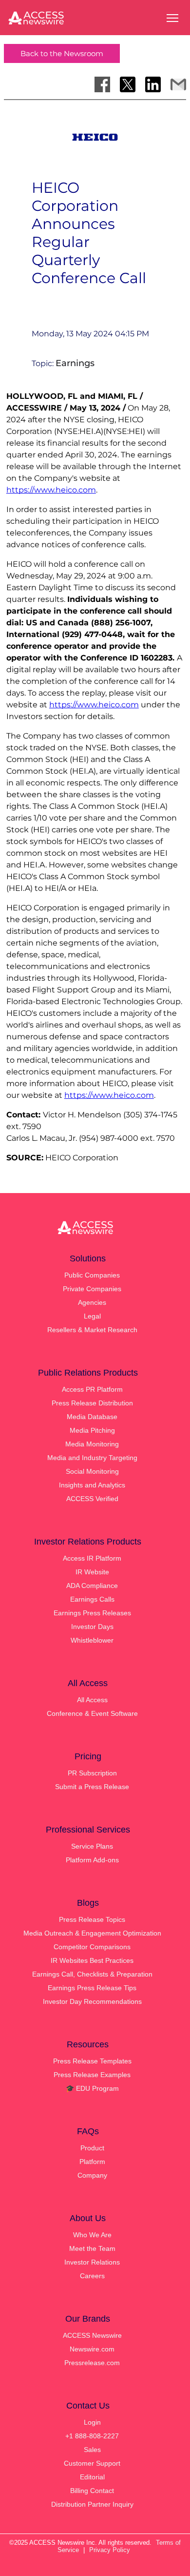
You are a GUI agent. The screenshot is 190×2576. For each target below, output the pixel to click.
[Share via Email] (178, 84)
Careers (92, 2276)
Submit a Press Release (92, 1787)
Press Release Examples (92, 2075)
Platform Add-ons (92, 1860)
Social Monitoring (92, 1471)
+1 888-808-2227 (92, 2436)
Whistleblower (92, 1640)
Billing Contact (92, 2491)
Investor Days (92, 1627)
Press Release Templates (92, 2061)
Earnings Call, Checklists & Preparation (92, 1974)
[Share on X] (128, 84)
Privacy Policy (110, 2550)
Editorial (92, 2477)
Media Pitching (92, 1430)
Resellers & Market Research (92, 1330)
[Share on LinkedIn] (153, 84)
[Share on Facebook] (102, 84)
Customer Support (92, 2463)
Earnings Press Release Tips (92, 1988)
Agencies (92, 1302)
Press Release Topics (92, 1919)
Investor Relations (92, 2262)
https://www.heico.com (51, 490)
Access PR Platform (92, 1389)
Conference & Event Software (92, 1713)
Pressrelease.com (92, 2363)
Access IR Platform (92, 1558)
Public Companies (92, 1275)
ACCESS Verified (92, 1499)
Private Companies (92, 1289)
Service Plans (92, 1846)
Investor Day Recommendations (92, 2001)
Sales (92, 2450)
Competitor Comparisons (92, 1947)
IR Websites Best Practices (92, 1960)
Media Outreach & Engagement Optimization (92, 1933)
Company (92, 2175)
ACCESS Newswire (92, 2335)
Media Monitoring (92, 1444)
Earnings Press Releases (92, 1613)
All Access (92, 1700)
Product (92, 2148)
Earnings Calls (92, 1599)
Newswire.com (92, 2349)
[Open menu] (172, 18)
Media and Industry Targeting (92, 1458)
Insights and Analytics (92, 1485)
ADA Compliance (92, 1586)
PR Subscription (92, 1773)
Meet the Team (92, 2248)
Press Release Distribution (92, 1403)
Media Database (92, 1417)
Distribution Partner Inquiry (92, 2504)
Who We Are (92, 2235)
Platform (92, 2162)
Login (92, 2422)
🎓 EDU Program (92, 2088)
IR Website (92, 1572)
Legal (92, 1316)
